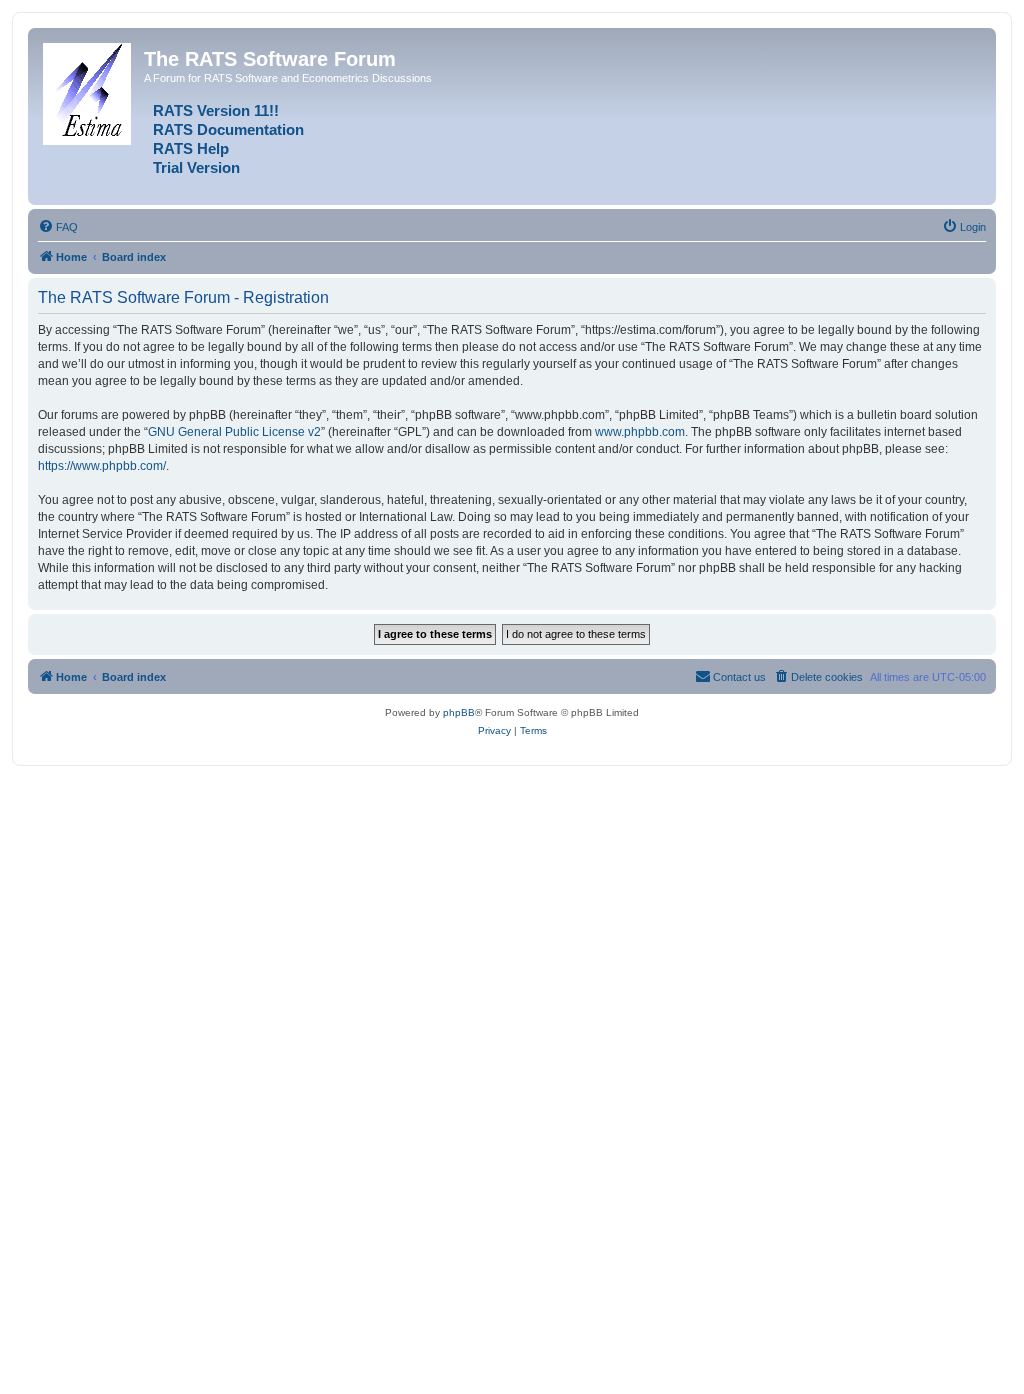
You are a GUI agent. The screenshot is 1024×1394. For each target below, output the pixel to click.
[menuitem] (58, 227)
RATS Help (191, 149)
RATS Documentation (228, 130)
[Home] (88, 90)
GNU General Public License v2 (234, 432)
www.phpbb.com (640, 432)
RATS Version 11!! (216, 111)
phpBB (459, 712)
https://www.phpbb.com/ (102, 466)
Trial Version (196, 168)
